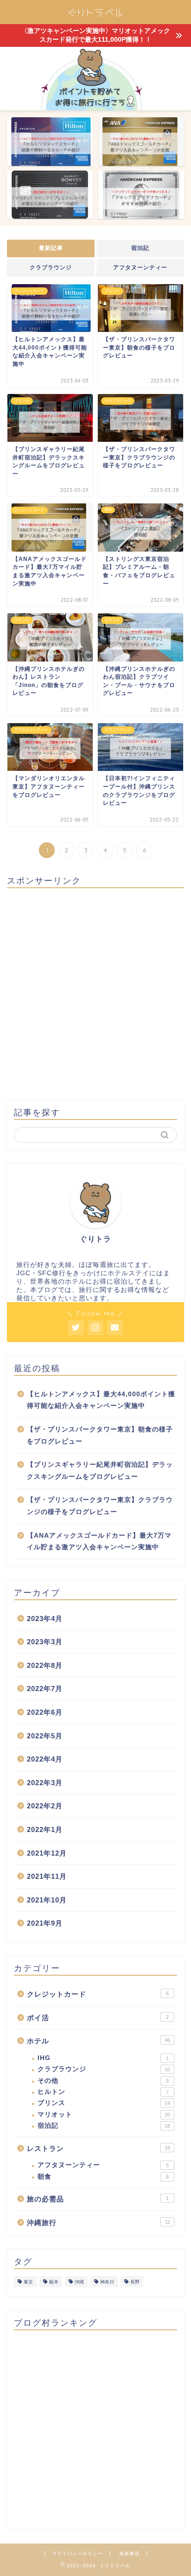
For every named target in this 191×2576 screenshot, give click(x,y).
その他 (103, 2081)
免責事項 (129, 2554)
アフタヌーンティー (140, 267)
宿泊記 (140, 248)
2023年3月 (45, 1642)
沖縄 (79, 2282)
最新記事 (51, 248)
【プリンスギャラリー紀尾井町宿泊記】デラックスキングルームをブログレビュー (100, 1471)
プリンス (104, 2103)
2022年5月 (45, 1736)
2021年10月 (47, 1900)
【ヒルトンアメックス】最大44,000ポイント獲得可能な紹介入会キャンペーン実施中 (101, 1400)
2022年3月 (45, 1783)
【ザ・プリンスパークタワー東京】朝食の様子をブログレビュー (100, 1435)
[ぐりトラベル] (96, 17)
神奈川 (107, 2282)
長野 (135, 2282)
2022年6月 (45, 1712)
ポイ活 (98, 2018)
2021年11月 (47, 1876)
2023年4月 (45, 1619)
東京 (28, 2282)
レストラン (99, 2148)
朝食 (103, 2177)
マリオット (104, 2115)
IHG (103, 2058)
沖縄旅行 (99, 2223)
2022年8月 (45, 1665)
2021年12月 (47, 1853)
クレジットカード (98, 1994)
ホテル (99, 2041)
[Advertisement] (95, 991)
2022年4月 (45, 1759)
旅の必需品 (98, 2199)
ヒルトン (103, 2092)
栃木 (54, 2282)
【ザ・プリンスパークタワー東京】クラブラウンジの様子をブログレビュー (100, 1506)
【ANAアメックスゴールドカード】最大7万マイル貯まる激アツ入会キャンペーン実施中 (99, 1542)
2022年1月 (45, 1829)
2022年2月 (45, 1806)
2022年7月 (45, 1689)
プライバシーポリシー (77, 2554)
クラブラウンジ (51, 267)
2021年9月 (45, 1923)
